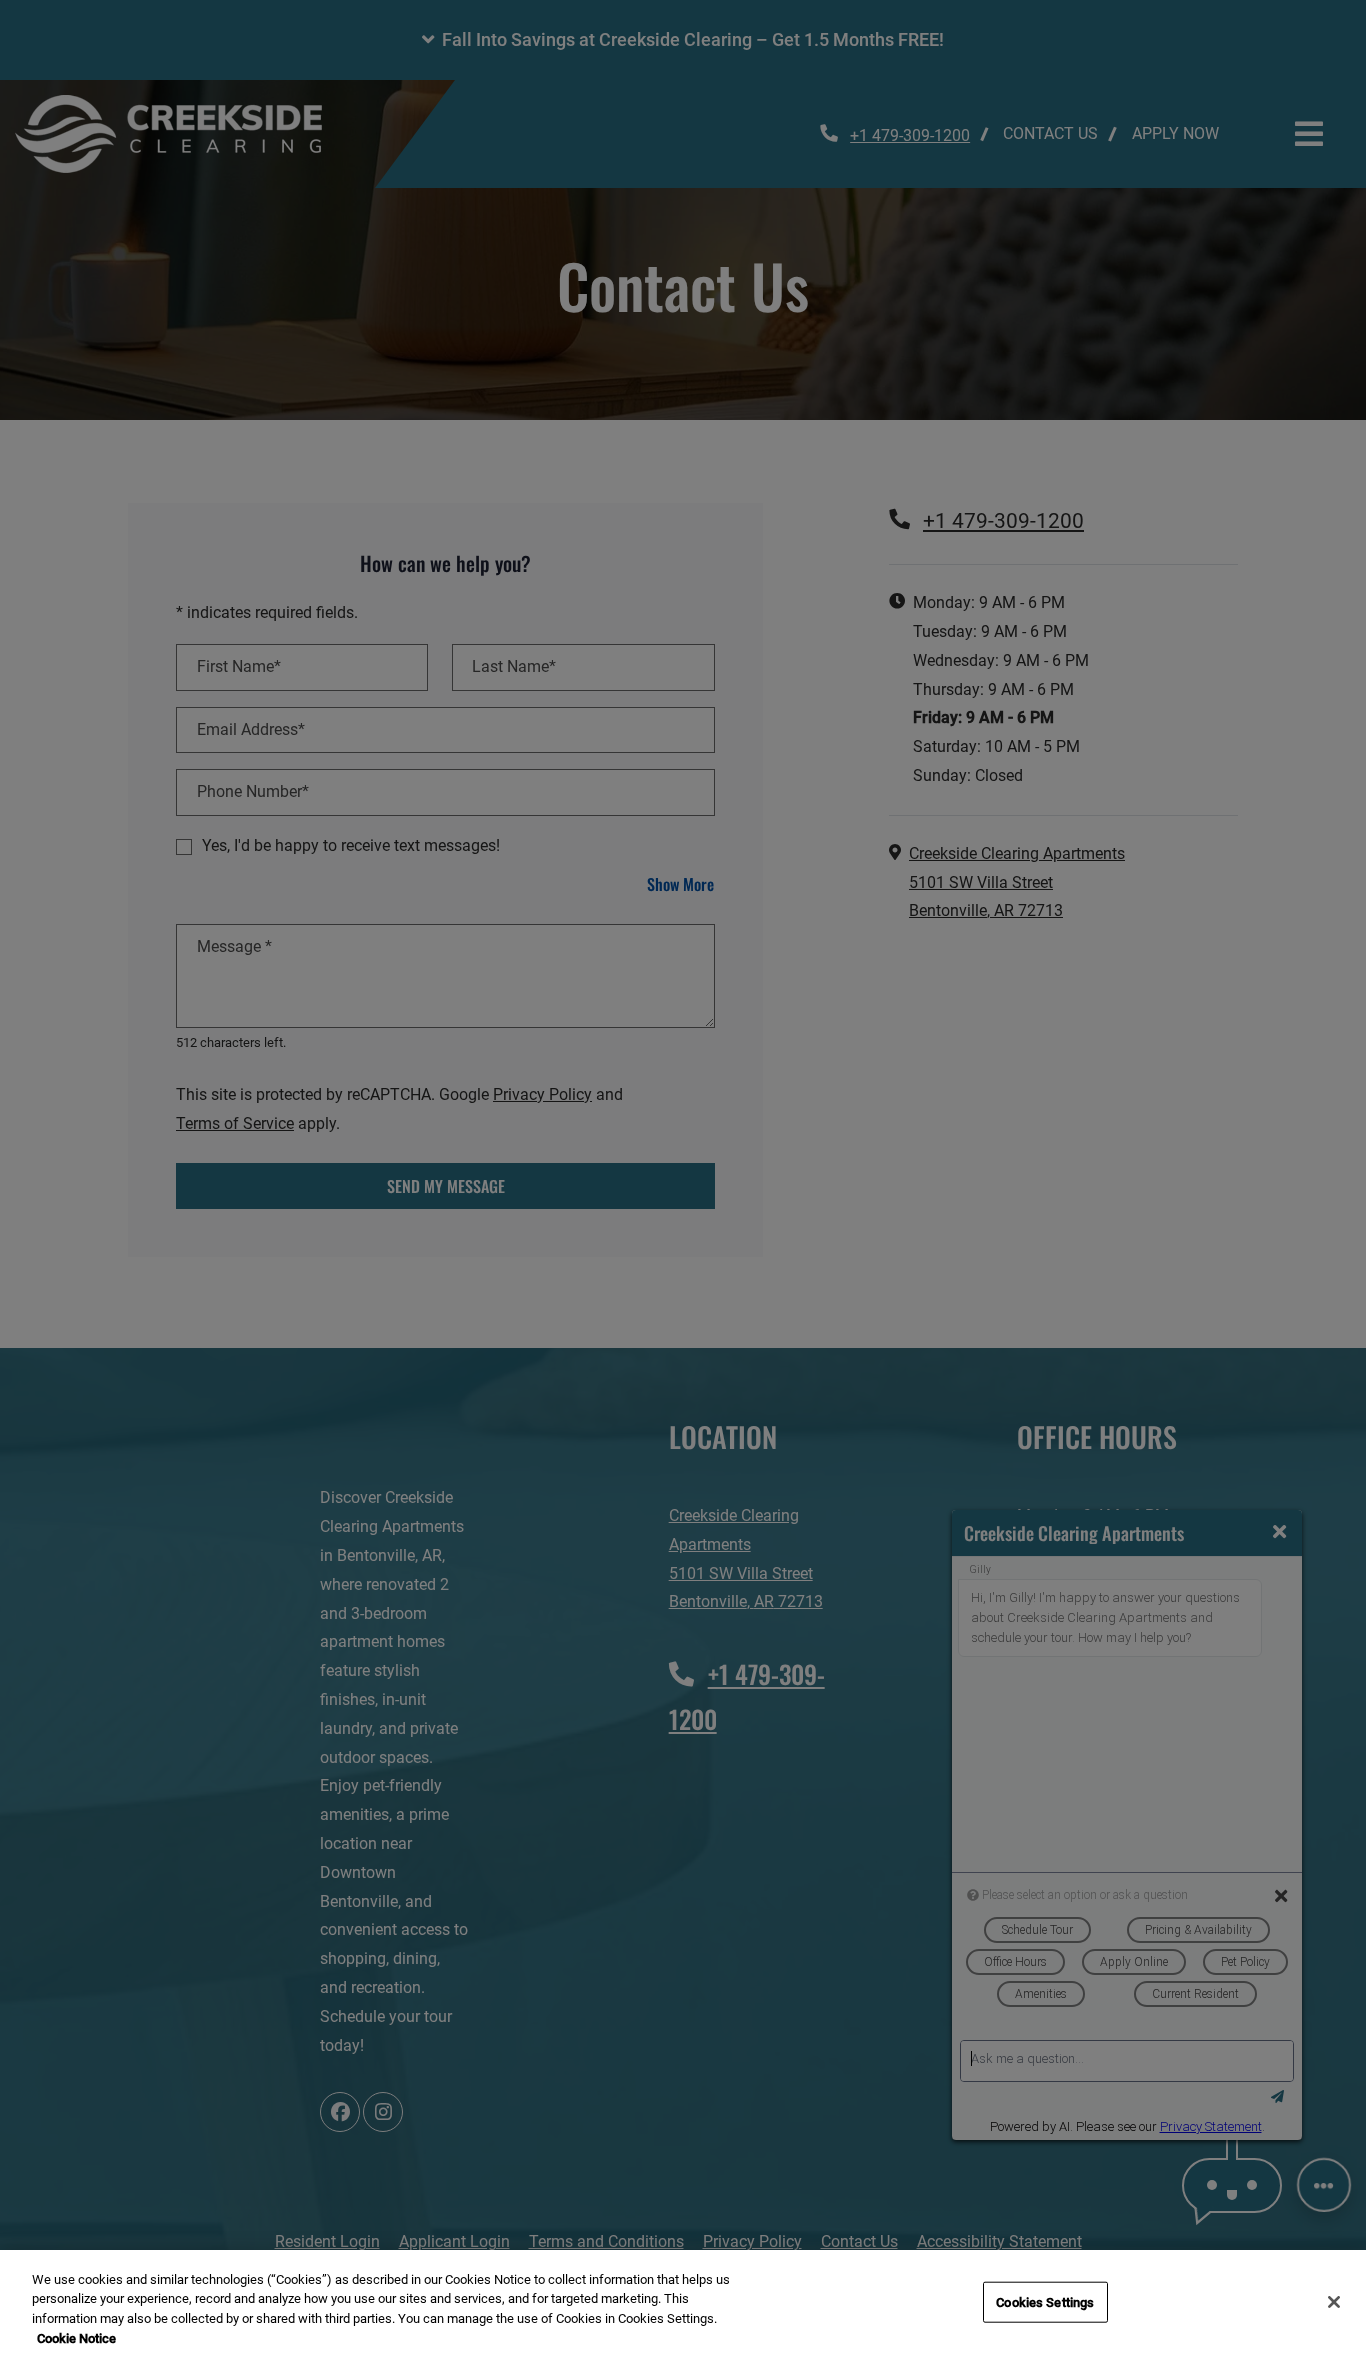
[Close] (1334, 2302)
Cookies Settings (1045, 2302)
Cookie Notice (76, 2337)
